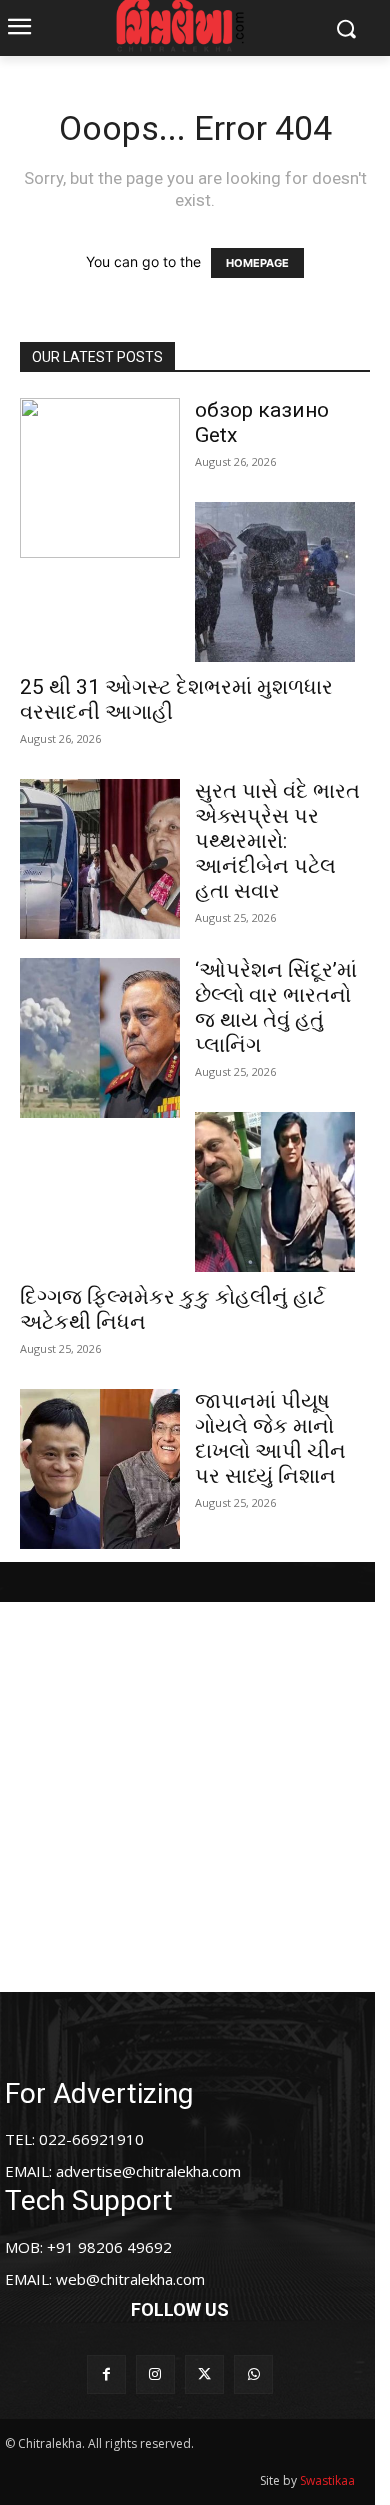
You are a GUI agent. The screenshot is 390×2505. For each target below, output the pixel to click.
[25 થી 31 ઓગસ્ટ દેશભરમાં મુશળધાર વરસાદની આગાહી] (275, 582)
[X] (204, 2374)
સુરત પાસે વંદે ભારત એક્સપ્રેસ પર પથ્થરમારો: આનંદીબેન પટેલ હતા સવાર (277, 841)
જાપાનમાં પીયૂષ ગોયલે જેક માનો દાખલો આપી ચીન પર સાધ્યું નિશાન (270, 1438)
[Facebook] (106, 2374)
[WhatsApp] (253, 2374)
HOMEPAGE (257, 263)
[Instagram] (155, 2374)
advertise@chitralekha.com (148, 2171)
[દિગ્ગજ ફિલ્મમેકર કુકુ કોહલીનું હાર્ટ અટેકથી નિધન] (275, 1192)
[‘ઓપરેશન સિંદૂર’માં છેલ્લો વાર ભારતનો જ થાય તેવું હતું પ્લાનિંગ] (100, 1038)
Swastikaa (327, 2480)
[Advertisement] (195, 1797)
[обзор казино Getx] (100, 478)
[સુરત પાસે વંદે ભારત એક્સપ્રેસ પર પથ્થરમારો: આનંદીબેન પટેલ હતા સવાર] (100, 859)
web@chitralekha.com (130, 2279)
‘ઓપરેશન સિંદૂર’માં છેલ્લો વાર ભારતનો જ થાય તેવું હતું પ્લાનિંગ (276, 1007)
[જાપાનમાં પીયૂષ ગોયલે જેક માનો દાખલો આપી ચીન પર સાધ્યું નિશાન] (100, 1469)
